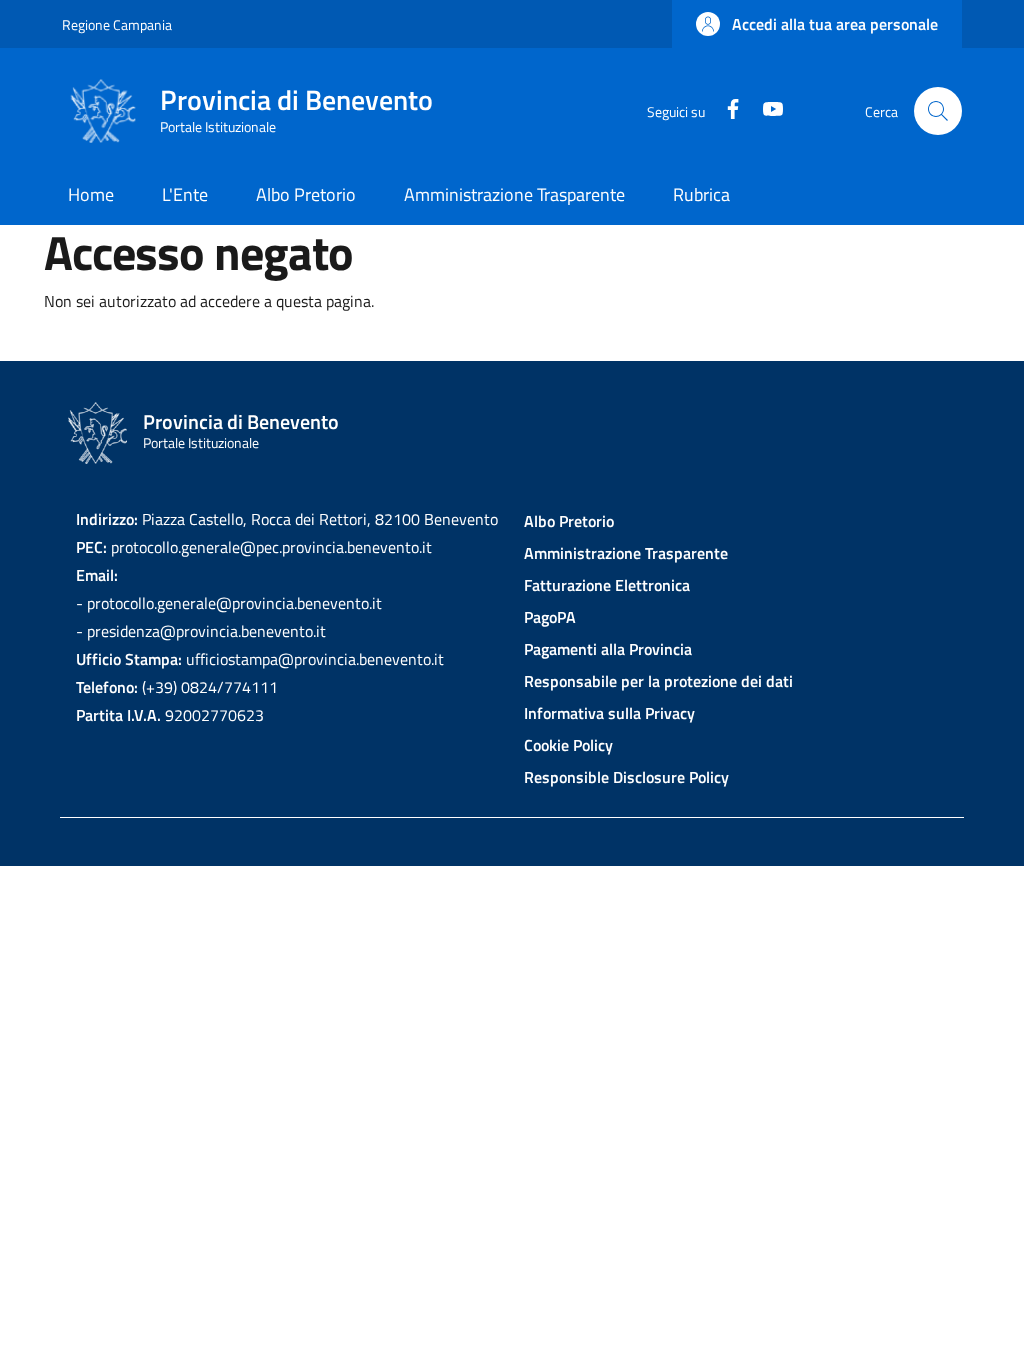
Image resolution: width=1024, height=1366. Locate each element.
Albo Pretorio (569, 521)
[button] (817, 24)
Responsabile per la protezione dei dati (658, 681)
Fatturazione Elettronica (607, 585)
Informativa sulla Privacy (609, 713)
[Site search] (938, 111)
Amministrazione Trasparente (626, 553)
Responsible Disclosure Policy (626, 777)
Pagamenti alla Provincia (608, 649)
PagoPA (550, 617)
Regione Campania (117, 24)
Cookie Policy (568, 745)
